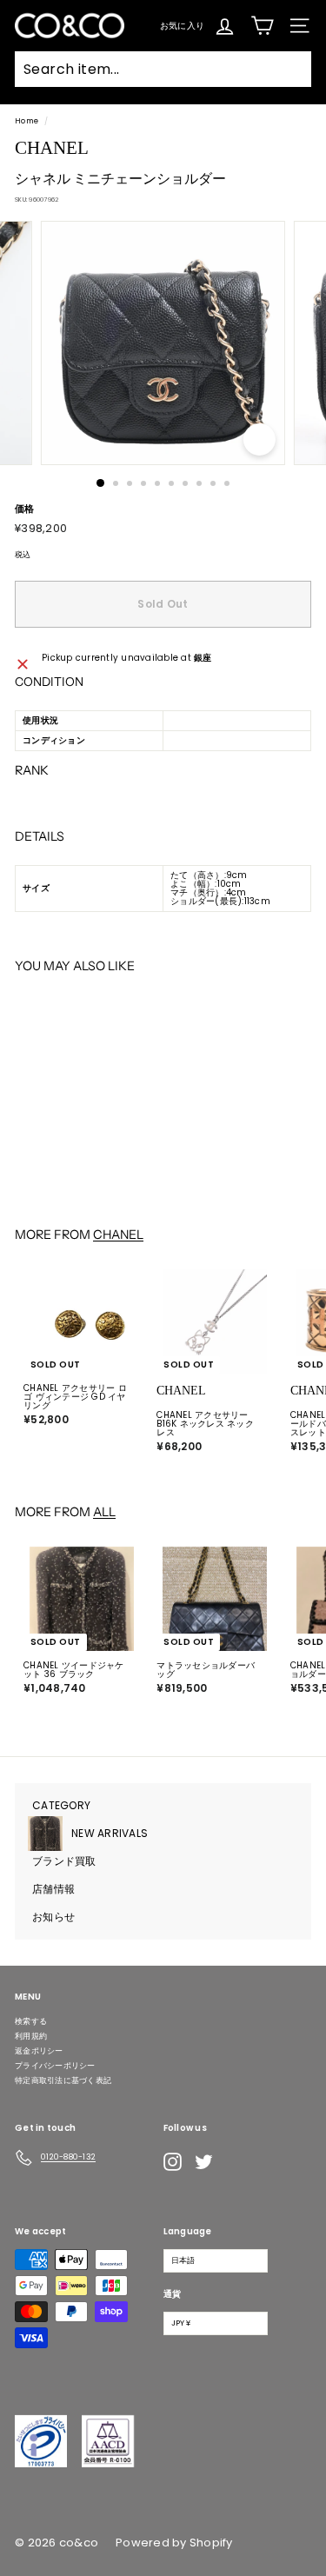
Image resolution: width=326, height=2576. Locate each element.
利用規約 (31, 2036)
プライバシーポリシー (55, 2066)
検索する (31, 2021)
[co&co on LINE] (238, 2162)
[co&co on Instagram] (173, 2162)
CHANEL (118, 1235)
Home (27, 121)
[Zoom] (259, 439)
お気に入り (182, 25)
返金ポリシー (39, 2051)
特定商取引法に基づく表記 (63, 2080)
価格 (25, 509)
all (104, 1512)
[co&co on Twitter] (204, 2162)
